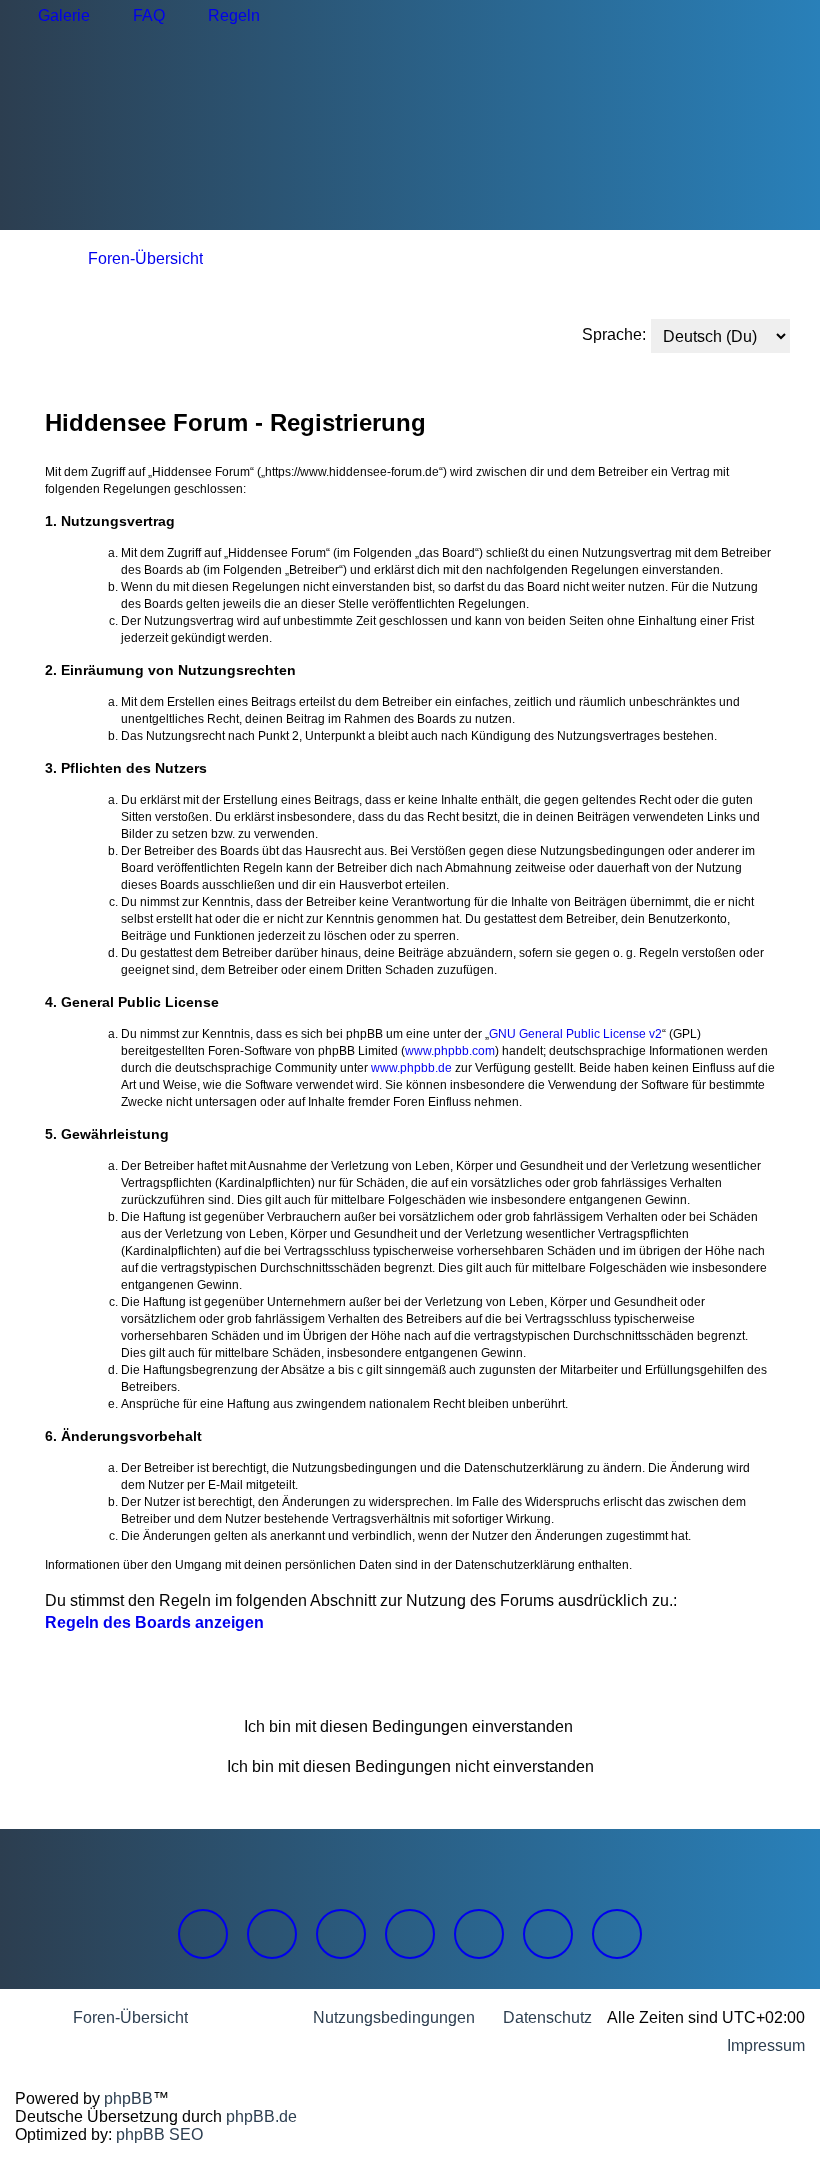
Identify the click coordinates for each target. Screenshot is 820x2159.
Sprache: (614, 334)
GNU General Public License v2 (575, 1034)
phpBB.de (261, 2116)
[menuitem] (55, 16)
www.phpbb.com (450, 1051)
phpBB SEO (159, 2134)
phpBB (128, 2098)
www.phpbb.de (411, 1068)
